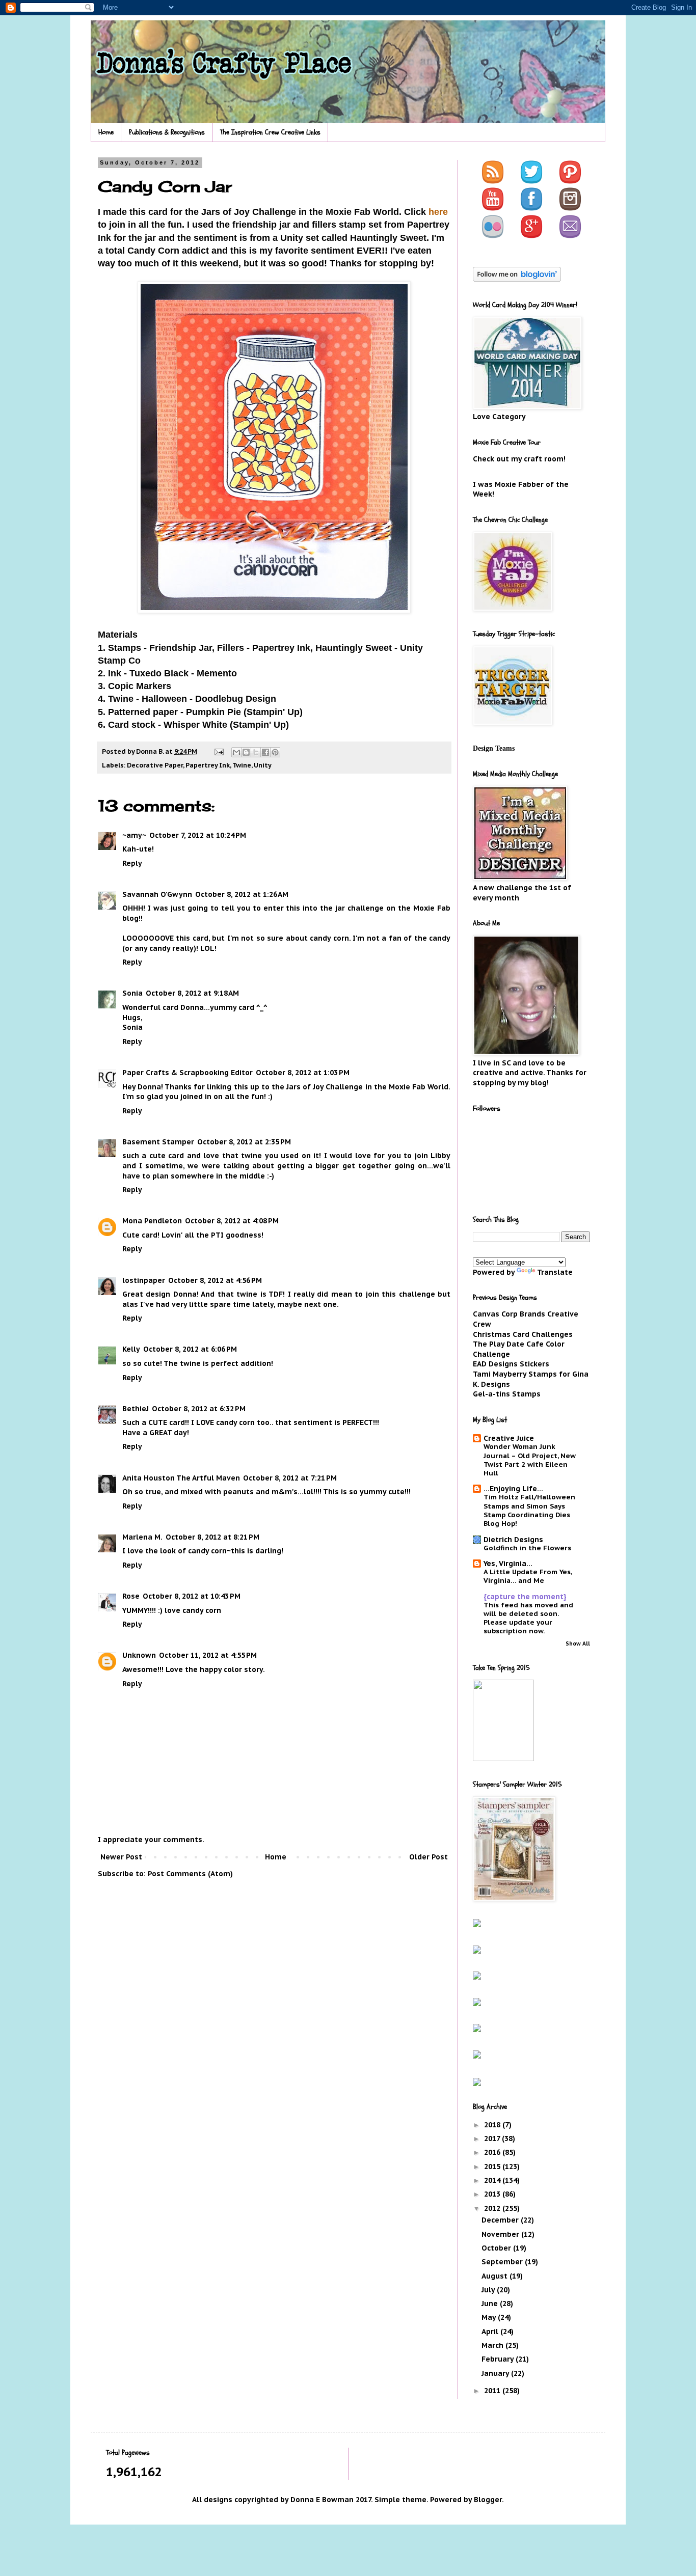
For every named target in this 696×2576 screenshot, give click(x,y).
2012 (493, 2208)
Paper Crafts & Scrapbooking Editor (188, 1073)
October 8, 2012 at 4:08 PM (232, 1221)
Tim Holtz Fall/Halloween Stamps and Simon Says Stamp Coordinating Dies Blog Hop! (529, 1510)
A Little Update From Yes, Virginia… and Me (528, 1576)
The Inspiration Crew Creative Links (270, 132)
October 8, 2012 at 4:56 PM (215, 1280)
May (490, 2317)
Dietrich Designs (513, 1540)
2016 (493, 2152)
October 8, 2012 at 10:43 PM (192, 1596)
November (501, 2234)
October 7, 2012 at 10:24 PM (198, 835)
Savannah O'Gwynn (157, 894)
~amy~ (134, 835)
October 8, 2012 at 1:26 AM (242, 894)
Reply (132, 863)
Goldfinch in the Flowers (527, 1548)
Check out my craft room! (519, 459)
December (501, 2220)
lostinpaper (144, 1280)
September (503, 2262)
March (493, 2345)
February (499, 2359)
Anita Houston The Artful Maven (181, 1478)
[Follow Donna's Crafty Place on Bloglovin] (517, 279)
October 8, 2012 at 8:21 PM (212, 1537)
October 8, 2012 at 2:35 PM (244, 1142)
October (497, 2248)
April (491, 2332)
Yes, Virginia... (508, 1564)
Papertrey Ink (208, 765)
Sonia (132, 993)
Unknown (139, 1655)
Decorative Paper (155, 765)
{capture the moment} (525, 1597)
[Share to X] (256, 752)
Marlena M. (142, 1537)
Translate (555, 1272)
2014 (493, 2180)
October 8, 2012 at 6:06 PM (190, 1349)
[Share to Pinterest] (275, 752)
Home (106, 132)
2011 (493, 2391)
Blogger (488, 2500)
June (491, 2304)
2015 (493, 2167)
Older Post (429, 1857)
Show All (578, 1643)
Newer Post (121, 1857)
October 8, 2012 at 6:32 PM (199, 1409)
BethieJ (136, 1409)
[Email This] (236, 752)
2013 (493, 2194)
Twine (242, 765)
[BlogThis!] (246, 752)
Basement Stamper (158, 1142)
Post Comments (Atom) (190, 1874)
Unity (263, 765)
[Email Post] (218, 751)
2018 (493, 2125)
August (496, 2276)
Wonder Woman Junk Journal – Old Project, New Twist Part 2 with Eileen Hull (530, 1460)
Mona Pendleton (152, 1221)
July (489, 2290)
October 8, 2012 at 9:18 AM (192, 993)
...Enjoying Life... (513, 1489)
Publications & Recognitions (167, 132)
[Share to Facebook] (265, 752)
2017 (493, 2139)
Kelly (131, 1349)
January (496, 2373)
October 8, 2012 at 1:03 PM (303, 1073)
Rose (131, 1596)
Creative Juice (509, 1438)
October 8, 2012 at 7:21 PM (290, 1478)
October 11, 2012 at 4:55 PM (208, 1655)
